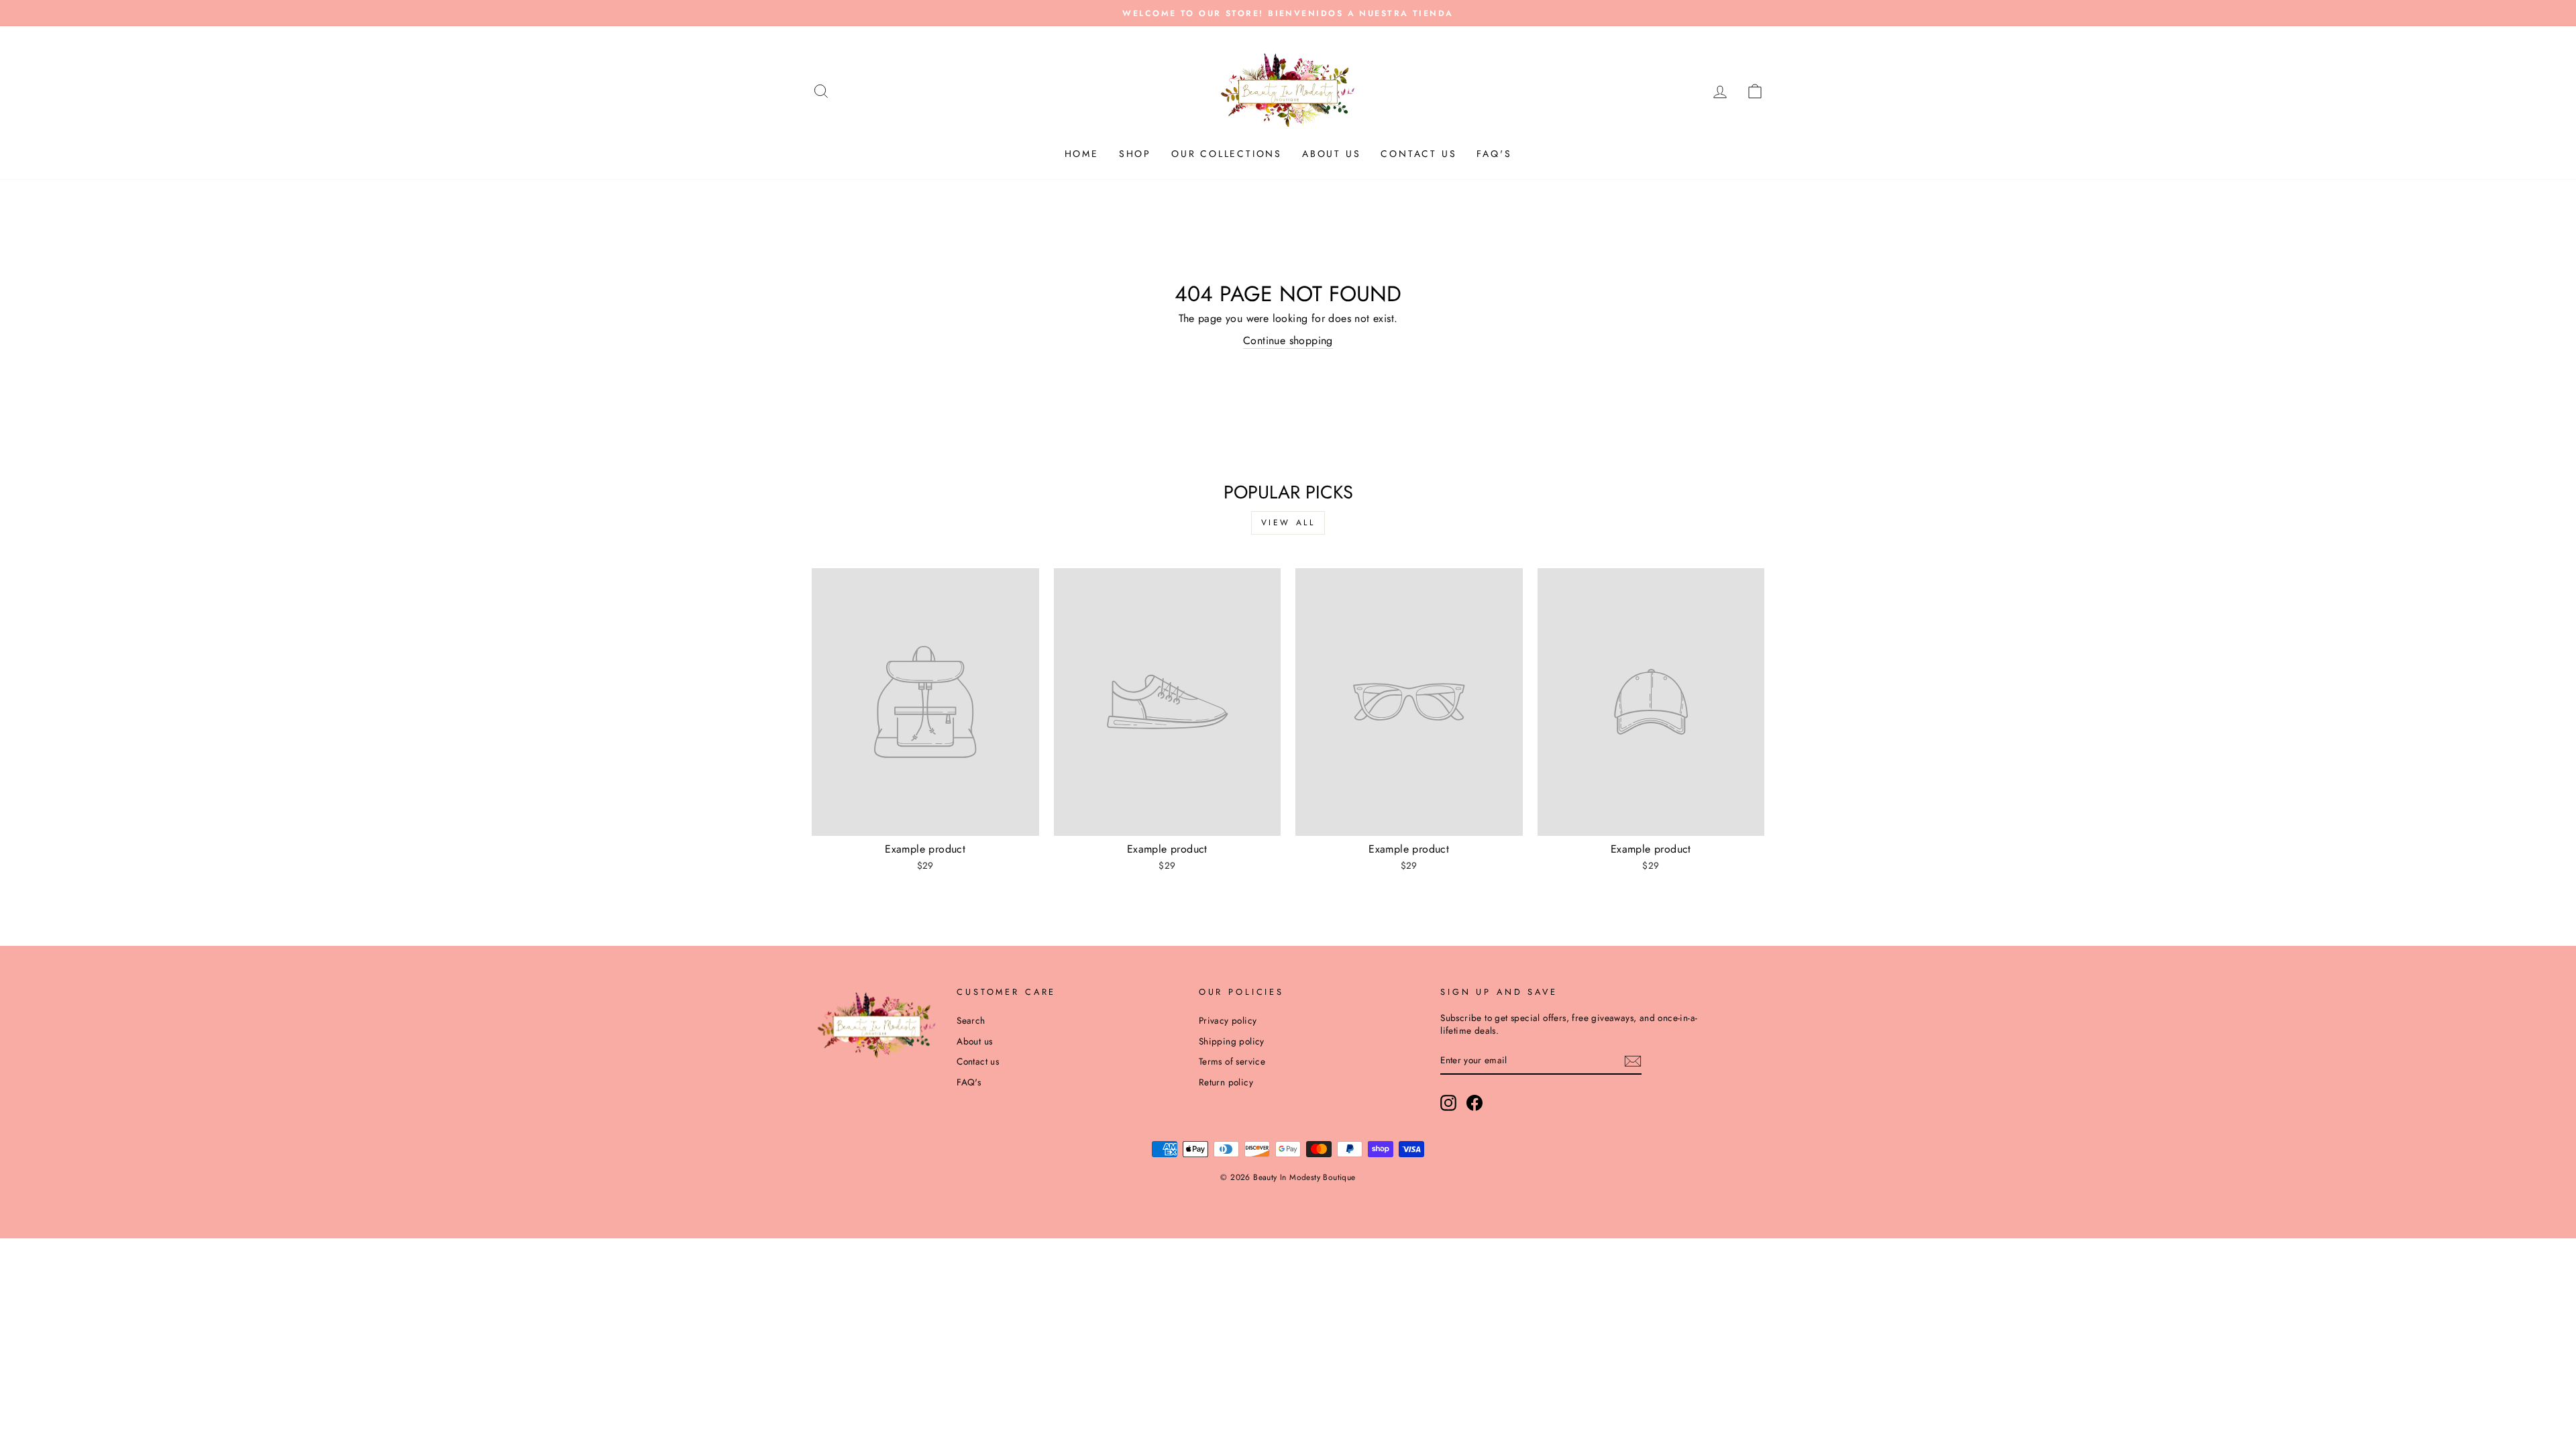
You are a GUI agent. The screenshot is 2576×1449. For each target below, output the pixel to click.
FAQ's (1494, 154)
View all (1288, 523)
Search (971, 1020)
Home (1082, 154)
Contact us (1418, 154)
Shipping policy (1232, 1041)
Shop (1135, 154)
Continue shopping (1288, 341)
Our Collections (1227, 154)
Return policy (1226, 1082)
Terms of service (1232, 1061)
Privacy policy (1228, 1020)
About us (1331, 154)
